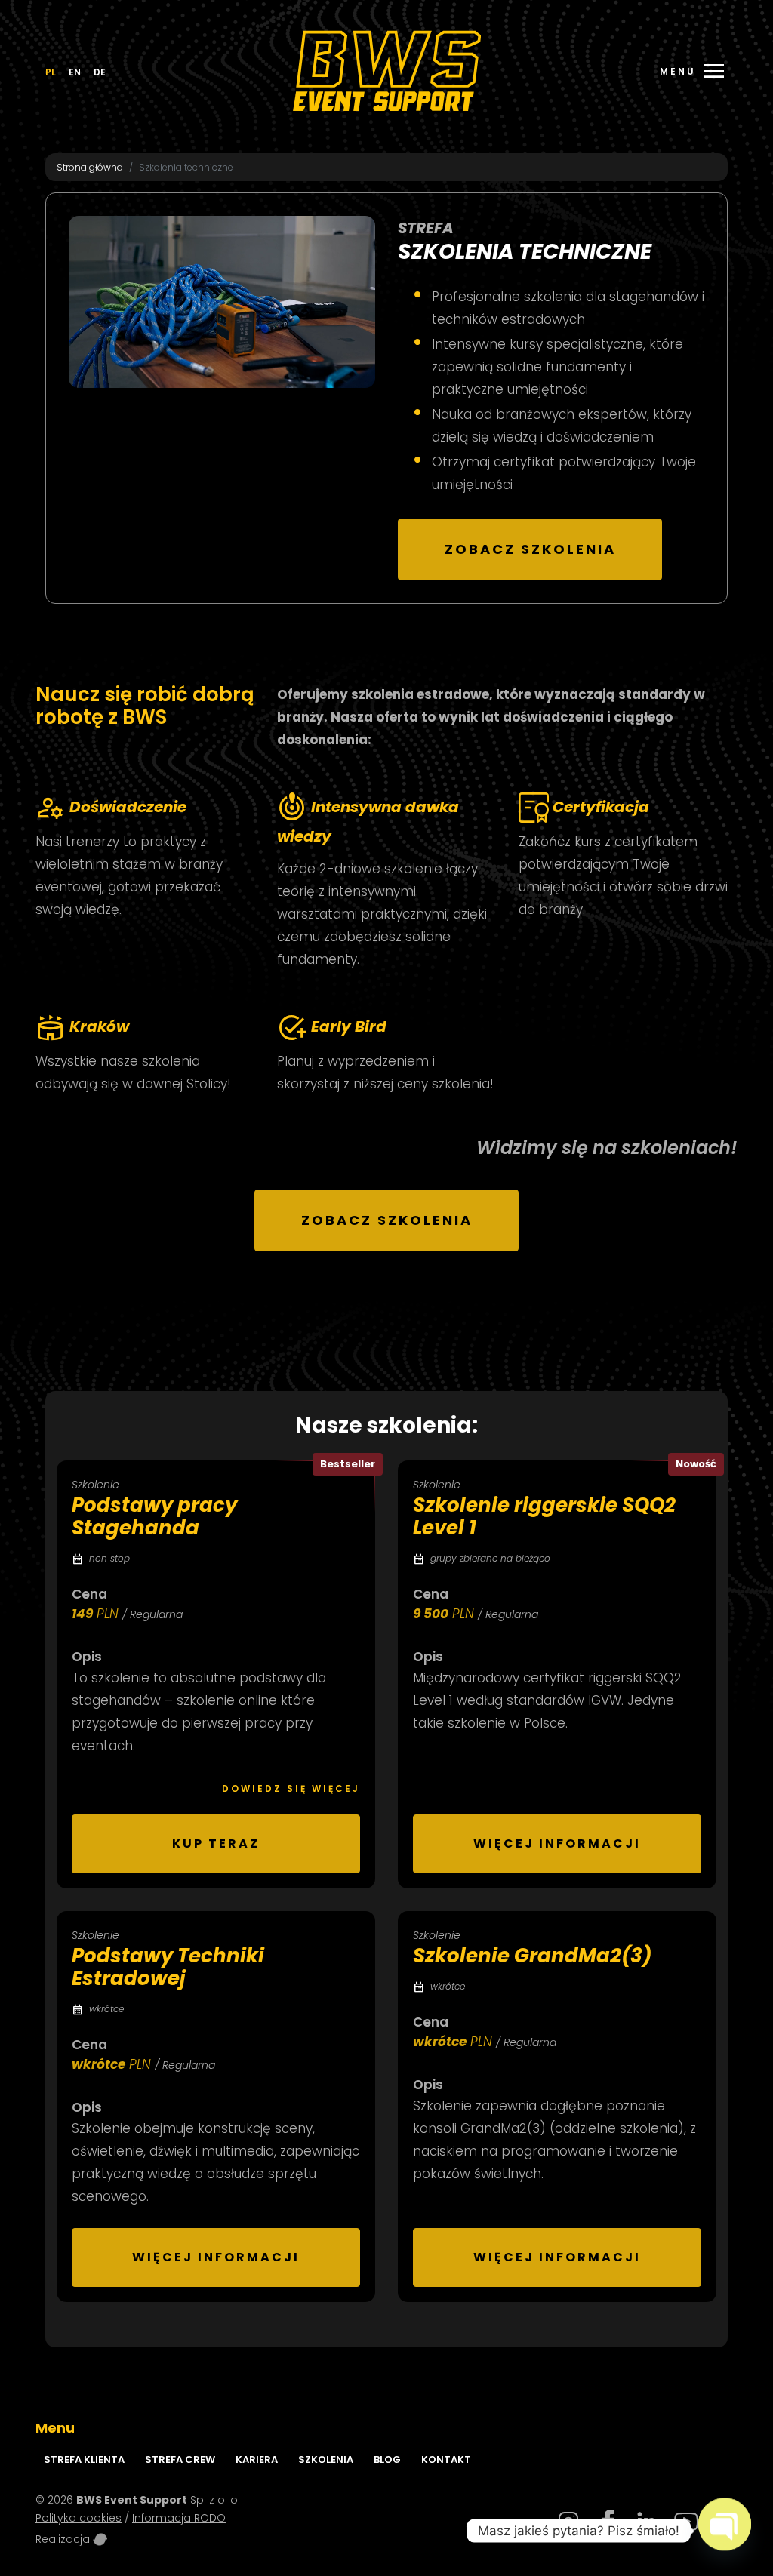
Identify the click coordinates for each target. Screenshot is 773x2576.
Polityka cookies (79, 2518)
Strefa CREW (180, 2459)
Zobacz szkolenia (530, 549)
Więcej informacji (557, 1844)
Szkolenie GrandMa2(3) (532, 1956)
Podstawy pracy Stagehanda (154, 1516)
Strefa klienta (84, 2459)
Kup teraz (216, 1844)
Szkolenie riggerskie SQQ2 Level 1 (544, 1516)
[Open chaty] (725, 2525)
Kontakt (446, 2459)
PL (51, 72)
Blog (387, 2459)
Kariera (257, 2459)
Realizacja (64, 2539)
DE (100, 72)
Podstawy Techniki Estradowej (168, 1967)
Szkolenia (326, 2459)
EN (75, 72)
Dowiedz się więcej (291, 1788)
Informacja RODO (179, 2518)
